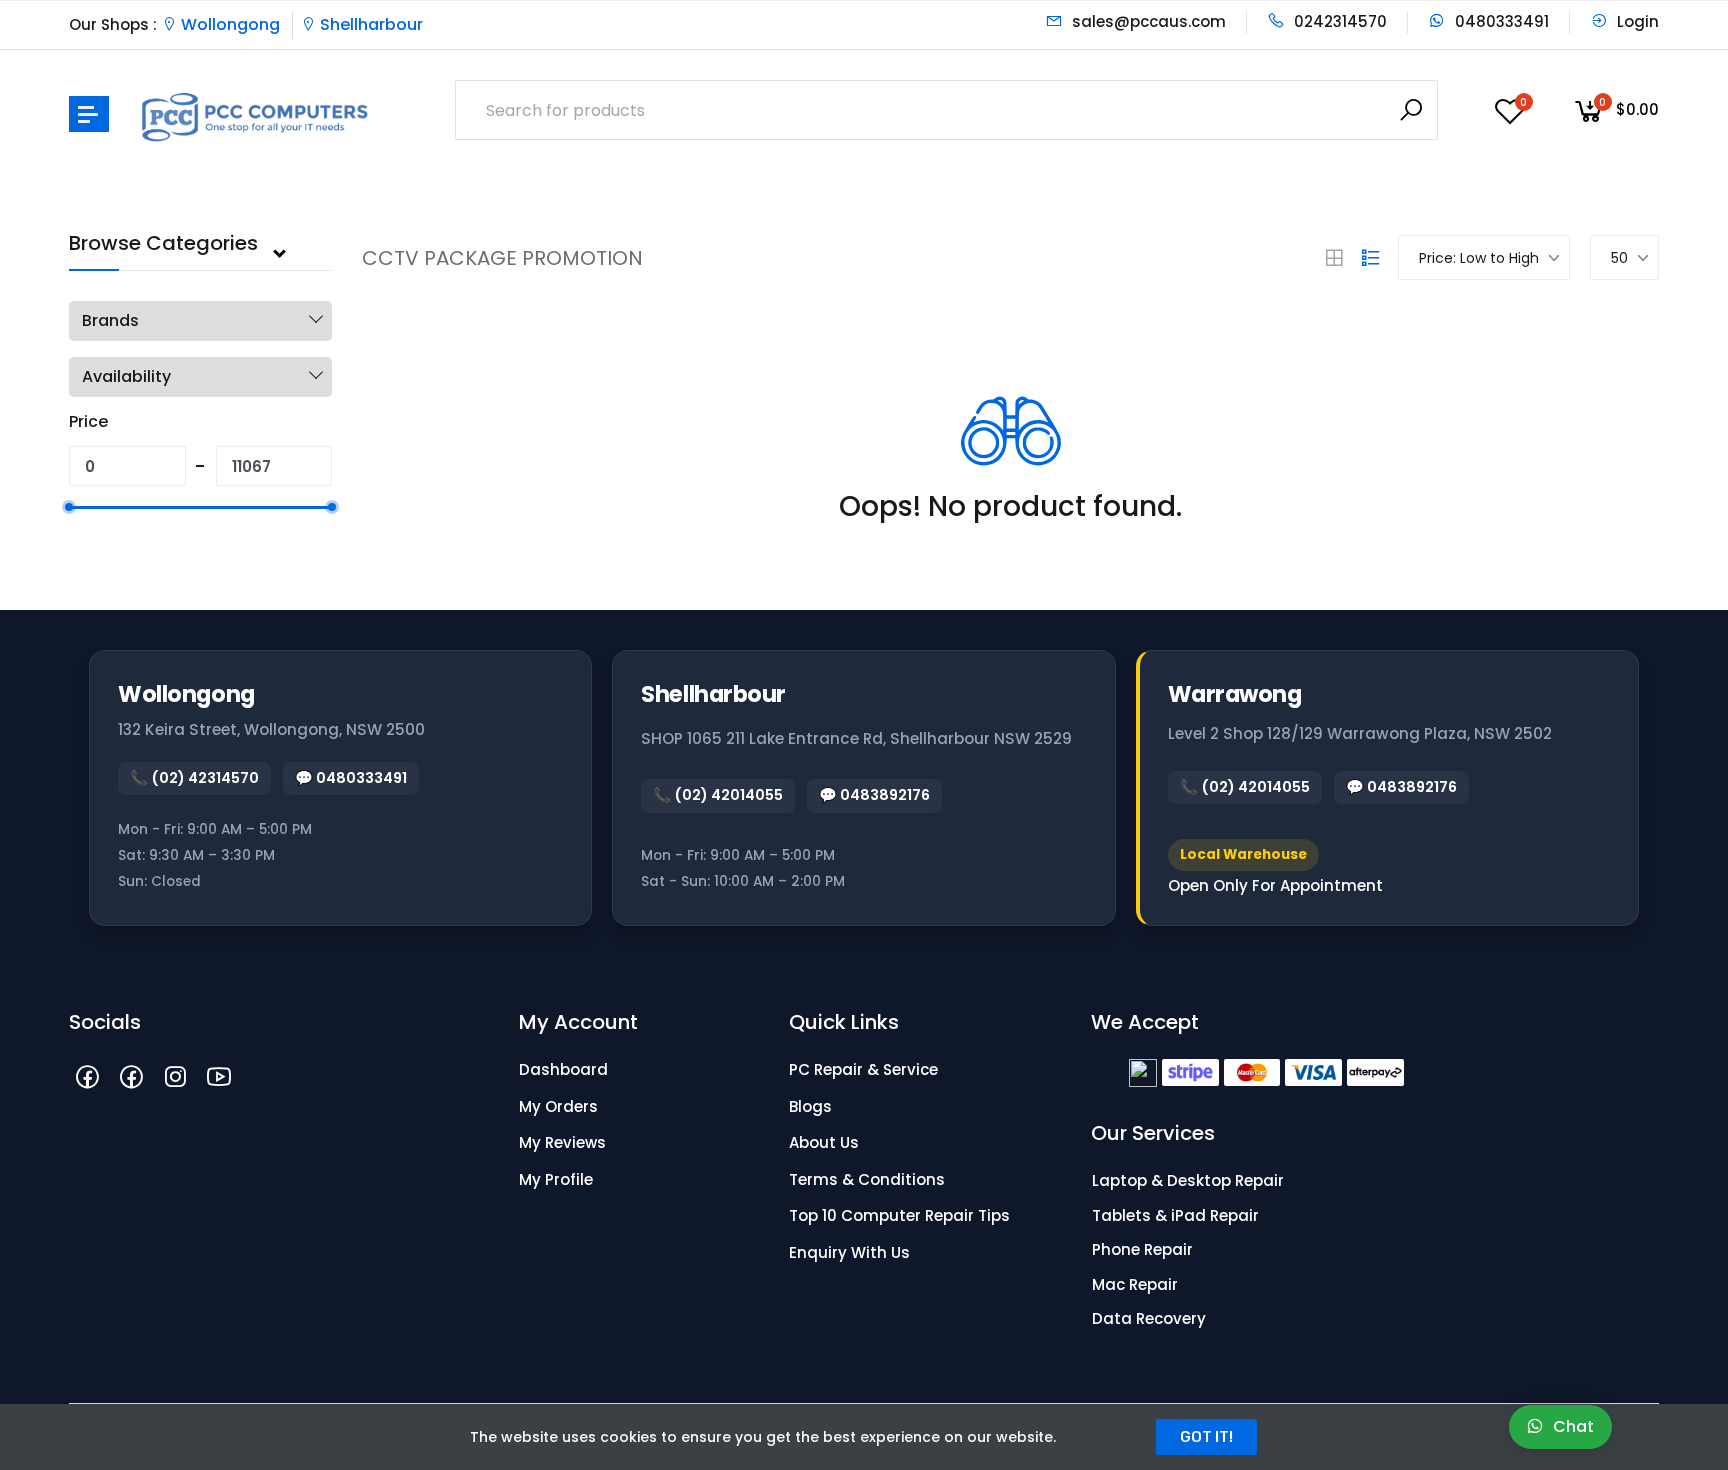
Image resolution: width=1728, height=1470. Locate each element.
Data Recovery (1149, 1318)
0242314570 (1338, 21)
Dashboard (563, 1069)
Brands (110, 320)
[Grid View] (1334, 258)
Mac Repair (1135, 1284)
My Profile (556, 1179)
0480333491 (1500, 21)
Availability (126, 376)
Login (1636, 21)
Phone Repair (1142, 1249)
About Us (824, 1142)
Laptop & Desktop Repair (1188, 1180)
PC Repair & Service (863, 1069)
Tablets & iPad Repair (1175, 1215)
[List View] (1371, 258)
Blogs (810, 1106)
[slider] (69, 507)
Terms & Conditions (867, 1179)
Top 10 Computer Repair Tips (899, 1215)
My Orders (558, 1106)
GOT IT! (1206, 1437)
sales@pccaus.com (1147, 21)
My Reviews (562, 1142)
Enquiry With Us (849, 1252)
